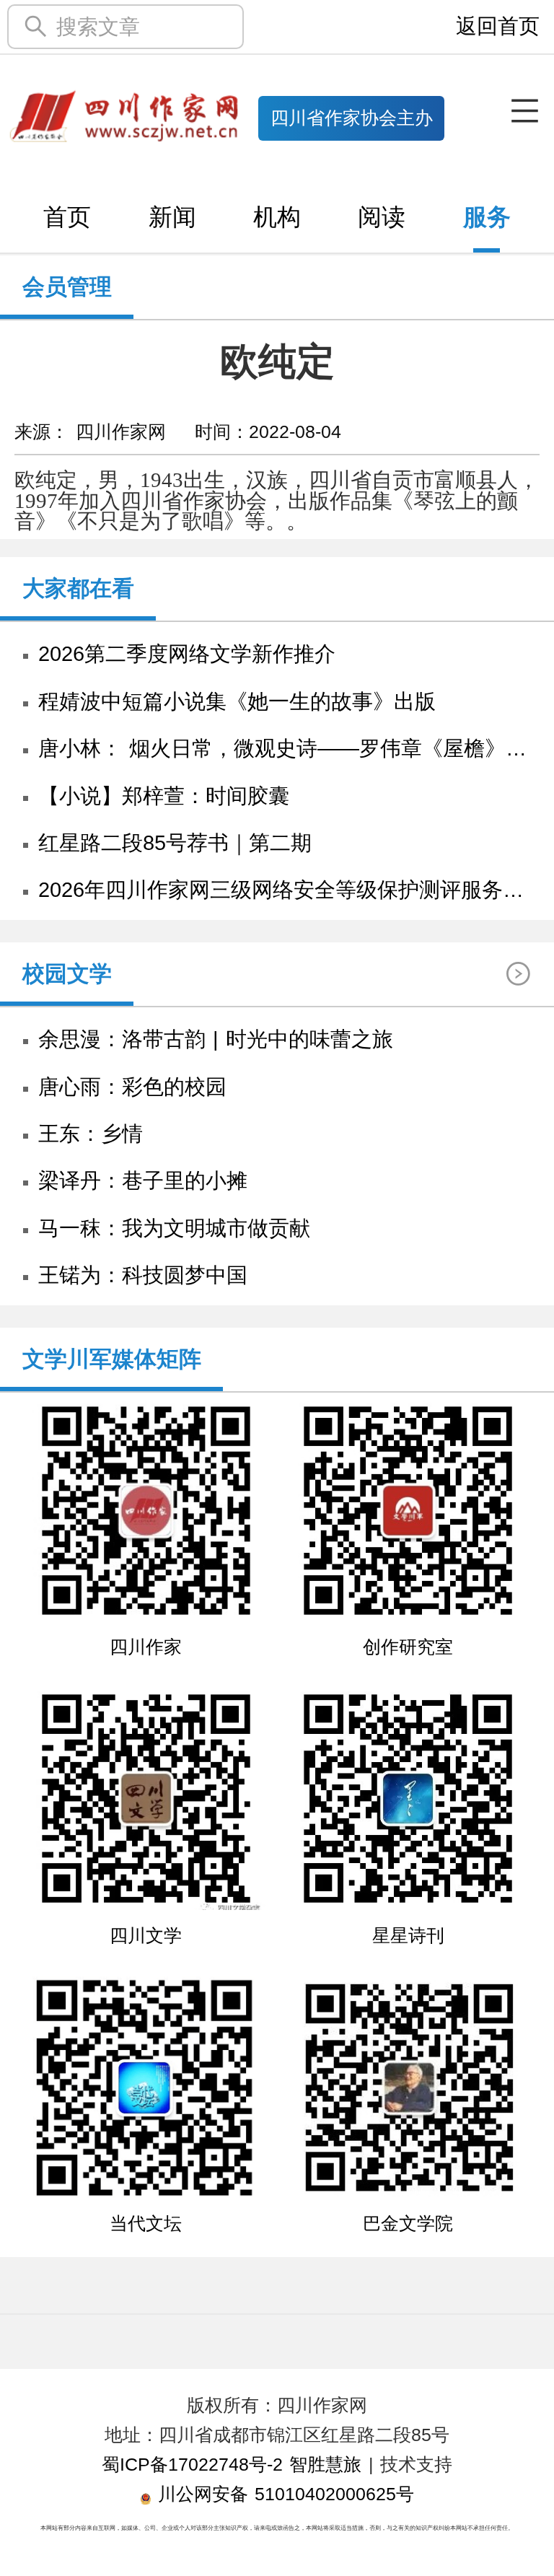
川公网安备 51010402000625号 (283, 2494)
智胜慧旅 (325, 2465)
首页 (67, 217)
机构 (277, 217)
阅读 (382, 217)
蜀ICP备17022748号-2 (192, 2465)
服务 (487, 217)
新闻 (172, 217)
